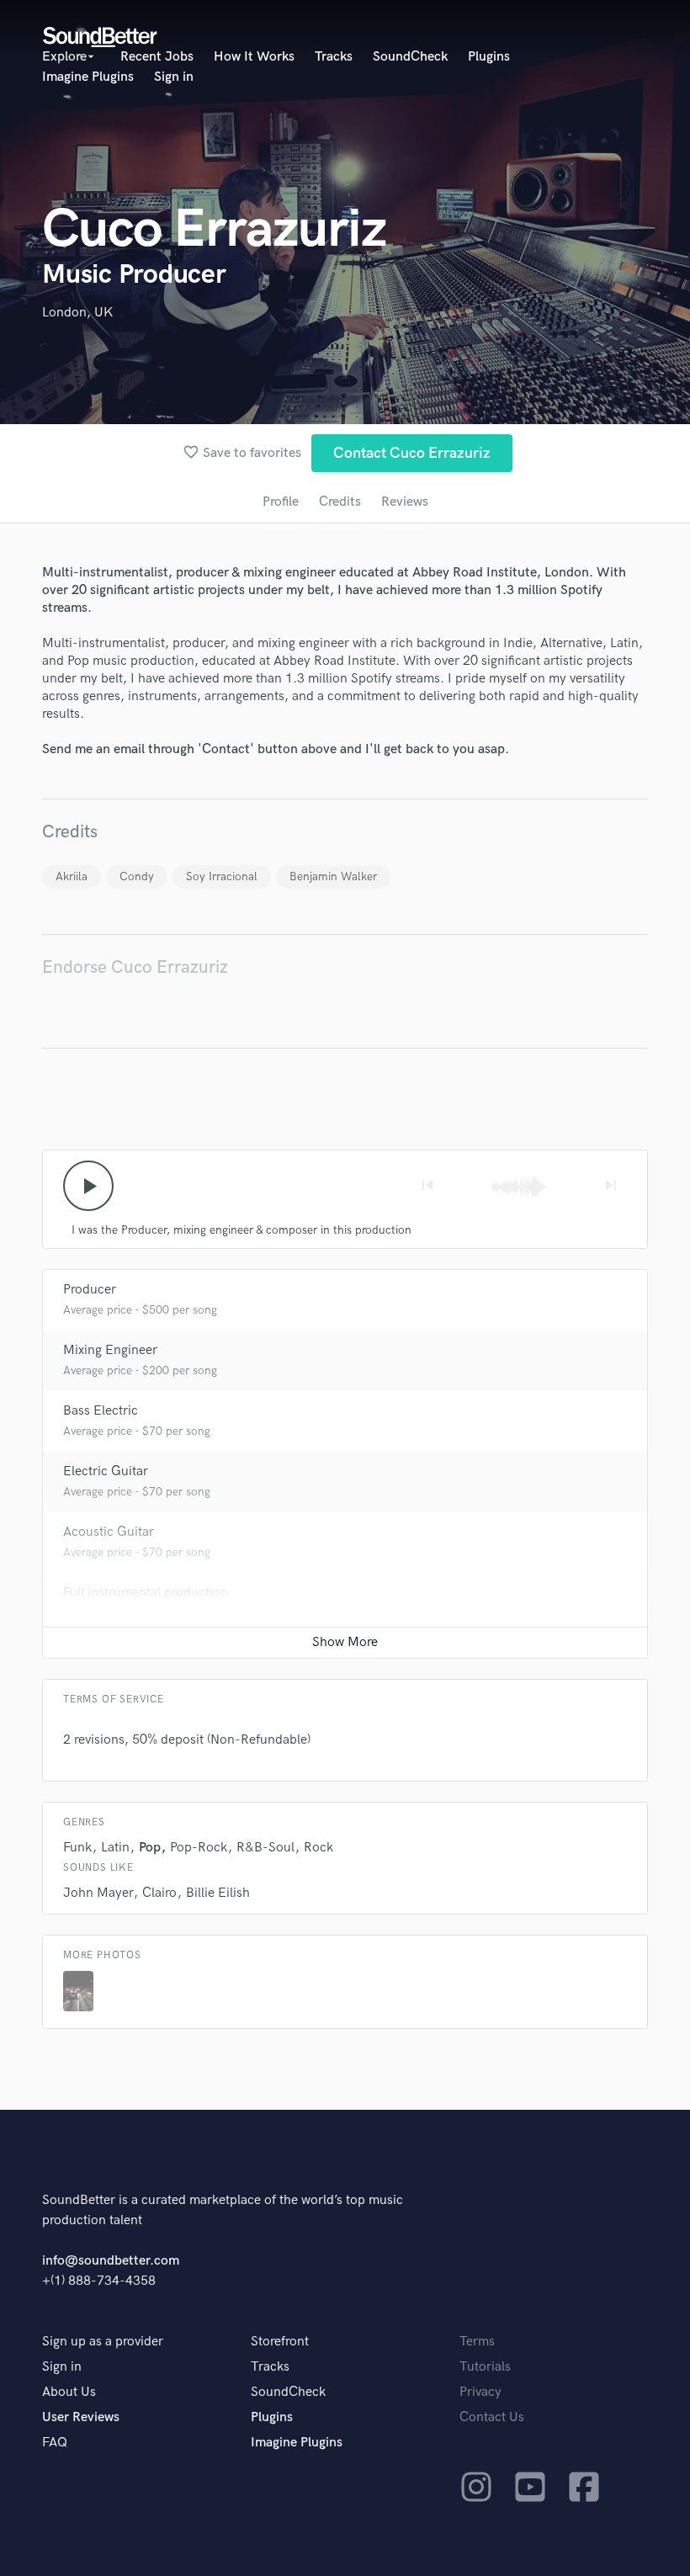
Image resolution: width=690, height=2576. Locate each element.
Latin (115, 1848)
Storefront (280, 2342)
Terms (477, 2342)
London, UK (77, 313)
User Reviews (81, 2417)
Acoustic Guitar (109, 1532)
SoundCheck (410, 57)
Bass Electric (101, 1411)
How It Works (254, 57)
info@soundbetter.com (111, 2261)
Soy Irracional (222, 876)
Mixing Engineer (110, 1350)
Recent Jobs (157, 57)
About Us (69, 2392)
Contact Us (492, 2417)
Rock (318, 1848)
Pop (150, 1848)
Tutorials (485, 2367)
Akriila (72, 876)
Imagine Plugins (88, 77)
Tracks (334, 57)
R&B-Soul (265, 1848)
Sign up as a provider (103, 2342)
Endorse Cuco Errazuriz (135, 967)
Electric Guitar (106, 1471)
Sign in (174, 77)
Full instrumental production (146, 1593)
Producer (90, 1290)
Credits (340, 502)
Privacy (480, 2392)
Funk (77, 1848)
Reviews (405, 502)
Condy (137, 876)
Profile (281, 502)
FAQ (55, 2443)
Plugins (489, 57)
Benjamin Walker (333, 876)
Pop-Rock (199, 1848)
